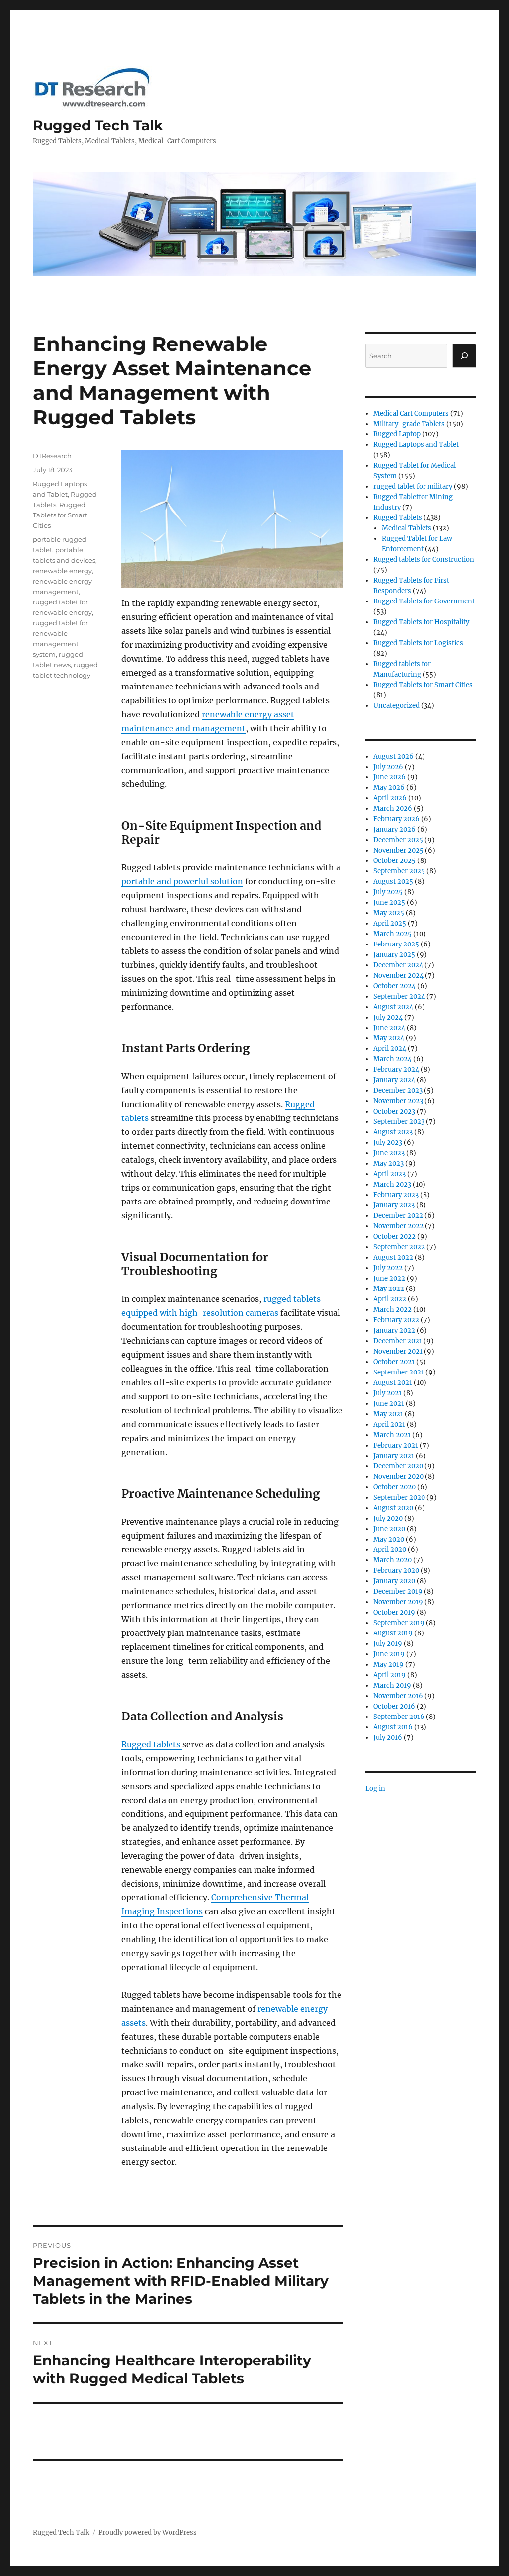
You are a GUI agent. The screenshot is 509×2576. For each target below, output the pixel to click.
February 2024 (396, 1070)
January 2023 (394, 1205)
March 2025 (392, 934)
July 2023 (388, 1143)
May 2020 (389, 1539)
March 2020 (392, 1560)
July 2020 (388, 1518)
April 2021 (389, 1424)
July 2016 (388, 1738)
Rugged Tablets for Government (424, 601)
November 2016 (398, 1696)
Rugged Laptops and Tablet (416, 445)
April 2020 (390, 1550)
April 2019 (389, 1675)
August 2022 (393, 1257)
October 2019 (394, 1612)
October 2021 (394, 1362)
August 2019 (393, 1633)
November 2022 (398, 1226)
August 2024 (393, 1007)
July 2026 (388, 767)
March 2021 (392, 1435)
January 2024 (394, 1080)
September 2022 (399, 1247)
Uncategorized (396, 706)
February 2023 (396, 1195)
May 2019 (388, 1665)
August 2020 (393, 1508)
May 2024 (389, 1038)
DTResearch (52, 456)
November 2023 (398, 1101)
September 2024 (399, 996)
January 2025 (394, 955)
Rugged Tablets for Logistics (418, 643)
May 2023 (388, 1163)
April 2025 (390, 923)
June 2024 (389, 1028)
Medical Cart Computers (411, 413)
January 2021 (394, 1456)
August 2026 (393, 756)
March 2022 (392, 1310)
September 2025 (399, 871)
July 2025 (388, 892)
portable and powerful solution (182, 881)
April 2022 (390, 1299)
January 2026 (394, 829)
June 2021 (389, 1404)
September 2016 (399, 1717)
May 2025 (389, 913)
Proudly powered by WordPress (148, 2533)
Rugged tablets (152, 1744)
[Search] (464, 356)
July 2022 (388, 1268)
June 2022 (389, 1278)
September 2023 (399, 1122)
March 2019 (392, 1685)
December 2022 (398, 1216)
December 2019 (398, 1591)
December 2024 (398, 965)
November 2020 (398, 1477)
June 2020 (389, 1529)
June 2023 (389, 1153)
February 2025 (396, 944)
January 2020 (394, 1581)
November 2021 (398, 1351)
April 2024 (390, 1049)
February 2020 (396, 1571)
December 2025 (398, 840)
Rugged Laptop (397, 434)
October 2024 (394, 986)
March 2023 (392, 1184)
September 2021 (399, 1372)
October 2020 (394, 1487)
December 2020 (398, 1466)
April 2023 (389, 1174)
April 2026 (390, 798)
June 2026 (389, 777)
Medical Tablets (407, 528)
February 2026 (396, 819)
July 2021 (387, 1393)
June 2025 (389, 902)
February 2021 (396, 1445)
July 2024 (388, 1017)
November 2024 (398, 976)
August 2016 (393, 1727)
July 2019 (388, 1644)
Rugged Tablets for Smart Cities (60, 515)
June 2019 (389, 1654)
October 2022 (394, 1237)
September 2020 (399, 1498)
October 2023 (394, 1111)
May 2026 (389, 788)
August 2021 (393, 1383)
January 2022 (394, 1331)
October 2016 (394, 1706)
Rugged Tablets (398, 518)
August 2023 (393, 1132)
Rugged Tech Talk (98, 125)
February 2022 (396, 1320)
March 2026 (393, 809)
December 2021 (398, 1341)
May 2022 (389, 1289)
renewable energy (62, 571)
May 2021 (388, 1414)
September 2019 (399, 1623)
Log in (375, 1788)
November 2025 (398, 850)
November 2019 (398, 1602)
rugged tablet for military (413, 486)
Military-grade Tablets (409, 424)
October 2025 (394, 861)
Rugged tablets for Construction (424, 559)
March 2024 (392, 1059)
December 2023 (398, 1090)
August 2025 (393, 882)
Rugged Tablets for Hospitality (421, 622)
